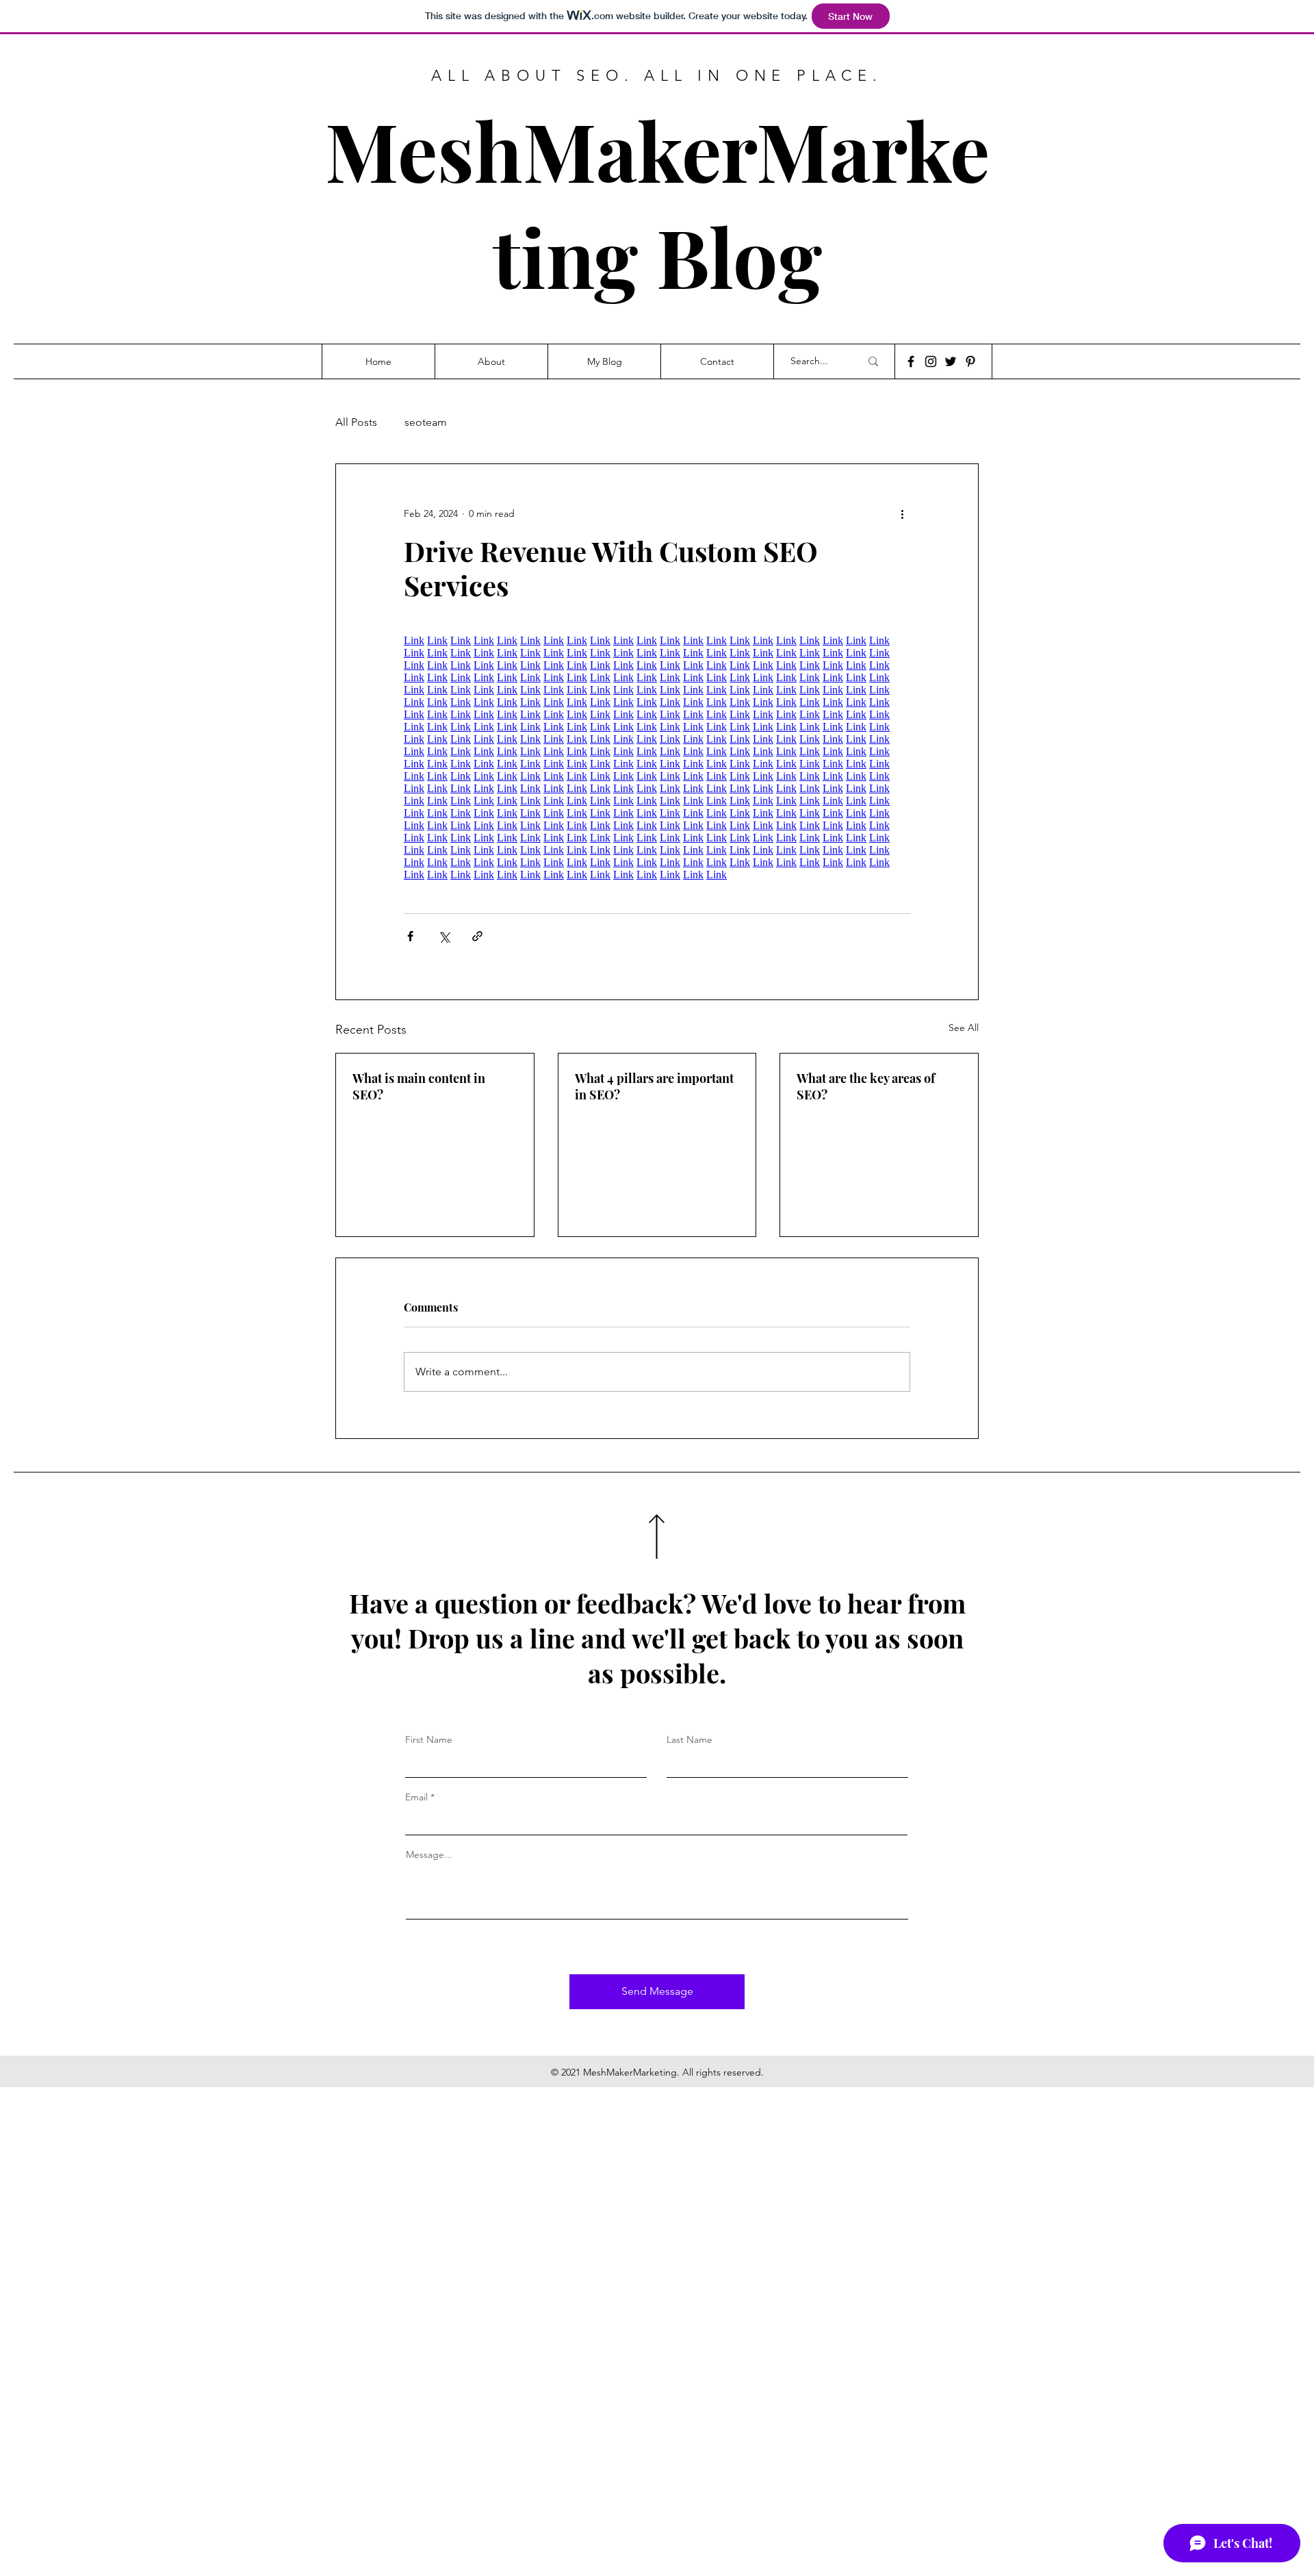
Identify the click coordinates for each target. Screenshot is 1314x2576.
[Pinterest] (970, 361)
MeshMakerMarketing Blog (657, 203)
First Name (429, 1739)
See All (964, 1028)
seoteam (426, 422)
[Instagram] (931, 361)
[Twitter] (951, 361)
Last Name (690, 1739)
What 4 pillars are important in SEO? (654, 1086)
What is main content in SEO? (419, 1086)
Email (416, 1797)
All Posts (356, 422)
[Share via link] (477, 936)
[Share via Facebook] (410, 936)
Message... (429, 1854)
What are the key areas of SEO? (866, 1086)
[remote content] (657, 758)
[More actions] (902, 513)
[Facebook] (911, 361)
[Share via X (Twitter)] (444, 936)
